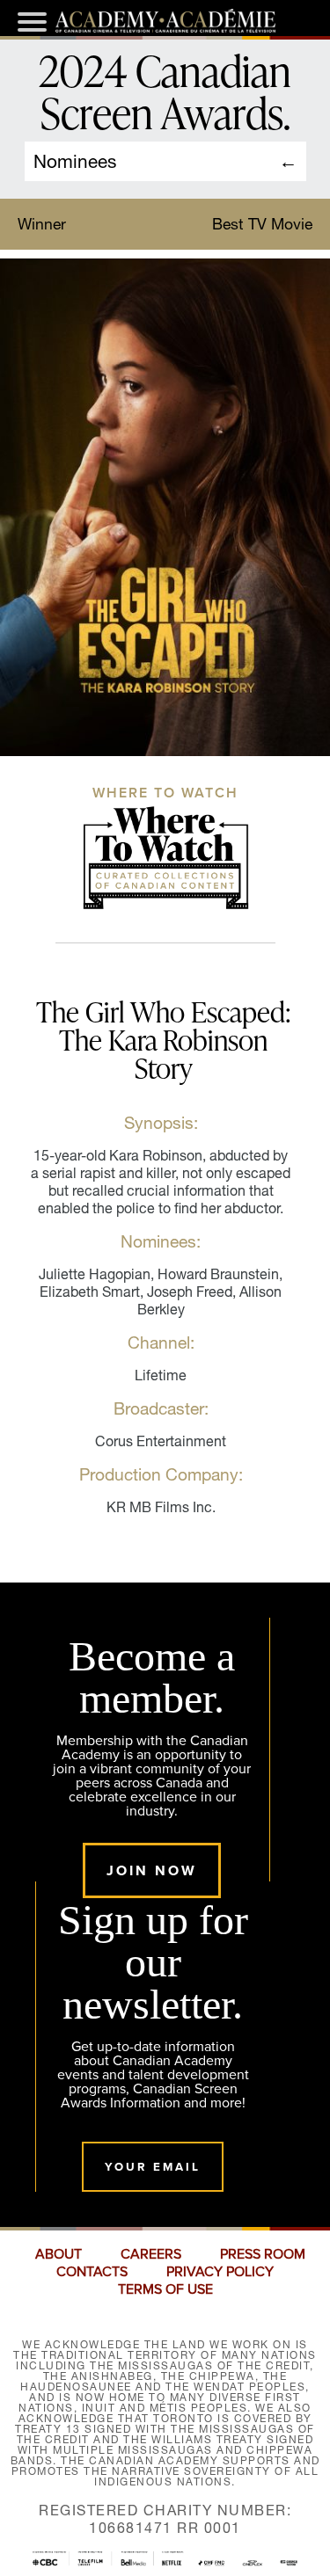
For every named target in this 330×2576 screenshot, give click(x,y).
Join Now (152, 1870)
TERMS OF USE (165, 2289)
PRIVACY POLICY (220, 2272)
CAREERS (151, 2254)
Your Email (153, 2167)
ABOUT (59, 2254)
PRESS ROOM (263, 2254)
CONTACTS (92, 2272)
